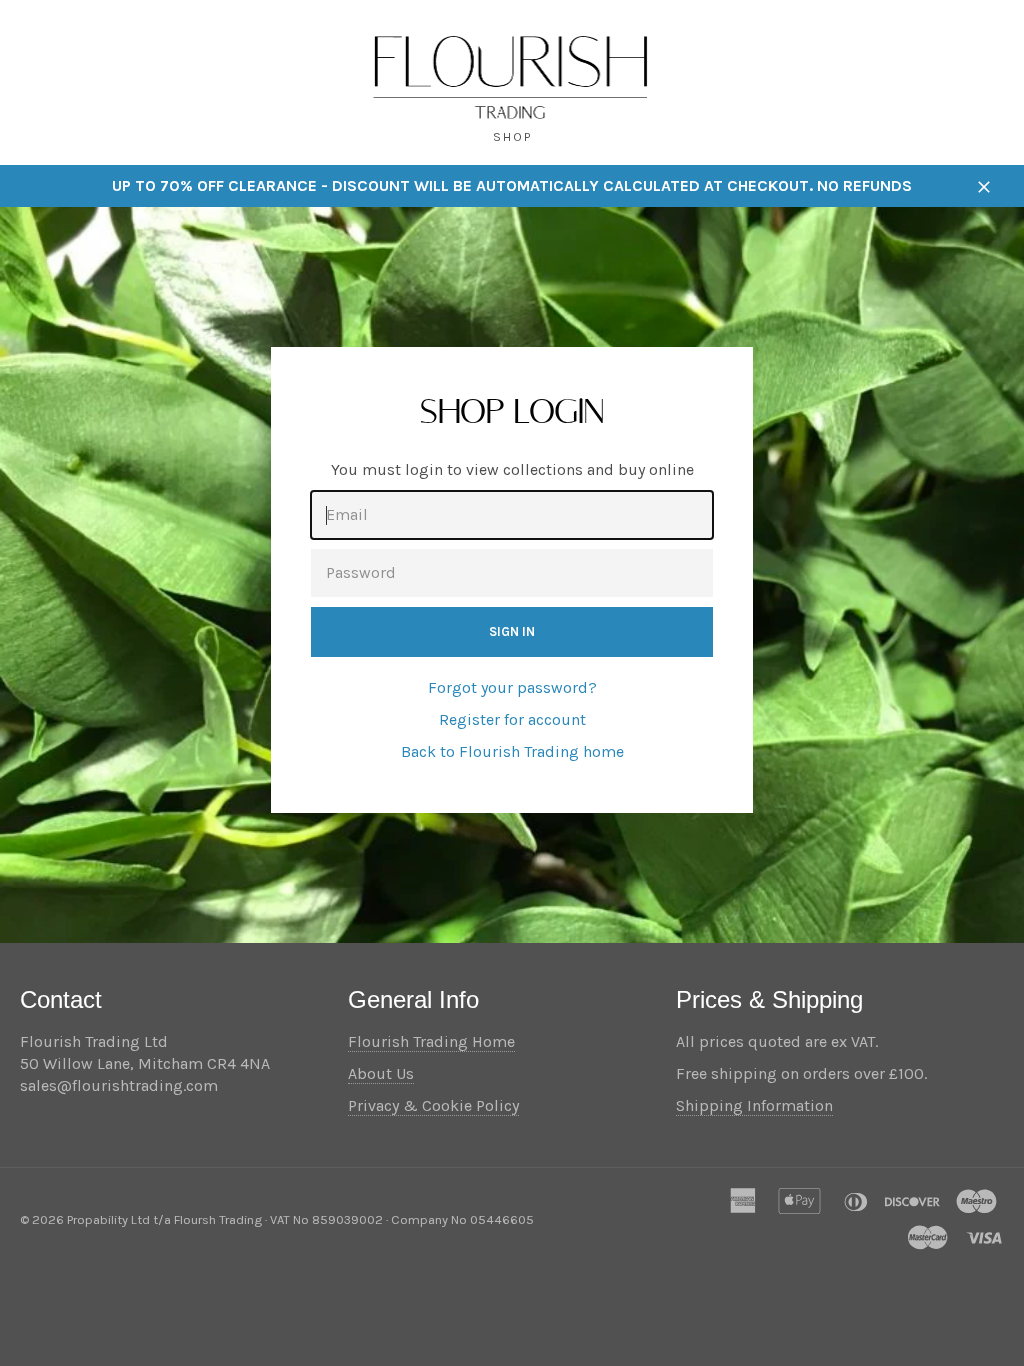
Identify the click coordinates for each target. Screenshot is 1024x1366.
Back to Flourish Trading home (512, 751)
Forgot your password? (512, 687)
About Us (381, 1073)
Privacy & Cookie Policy (433, 1105)
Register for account (512, 719)
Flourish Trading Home (431, 1041)
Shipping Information (754, 1105)
